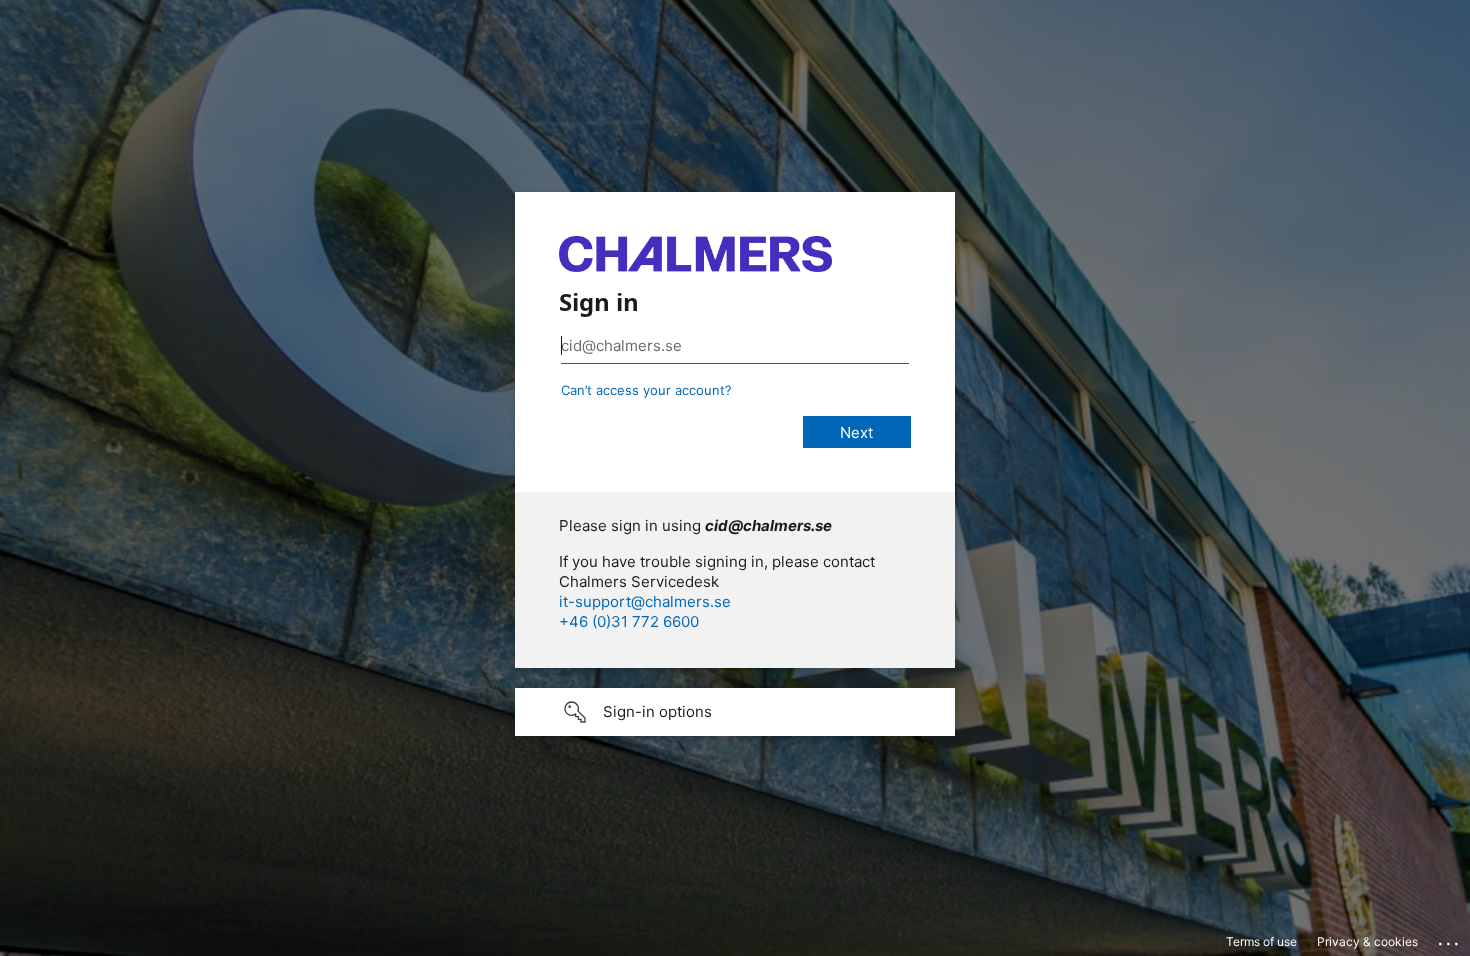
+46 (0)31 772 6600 (629, 621)
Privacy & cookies (1367, 941)
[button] (735, 712)
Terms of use (1261, 941)
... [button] (1450, 939)
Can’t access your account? (646, 390)
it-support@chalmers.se (645, 601)
